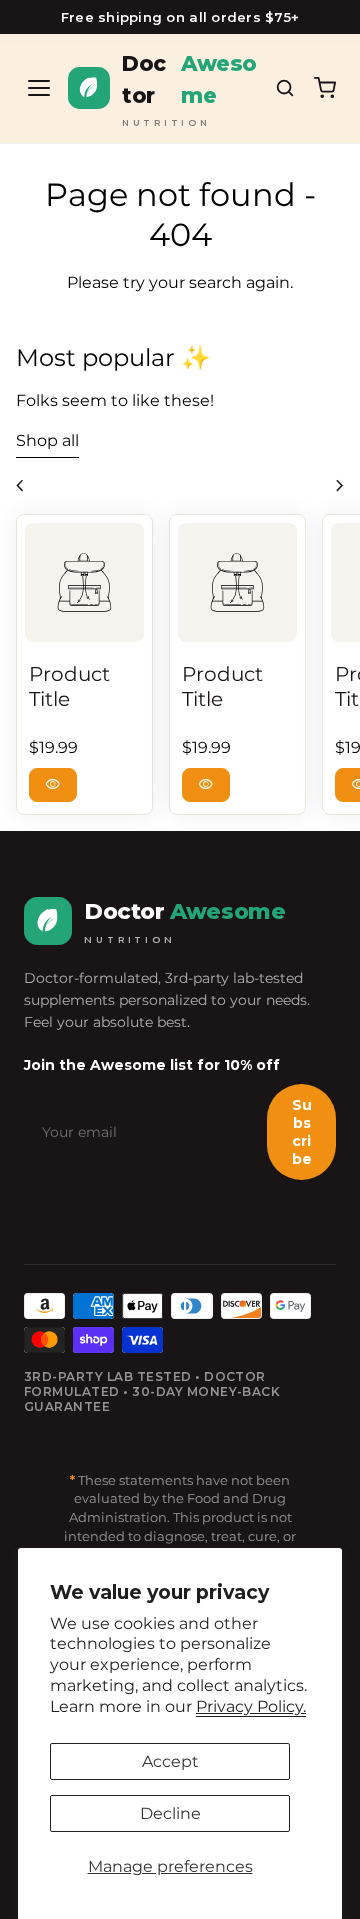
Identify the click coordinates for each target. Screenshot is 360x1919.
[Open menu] (39, 88)
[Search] (285, 88)
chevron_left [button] (20, 486)
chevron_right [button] (340, 486)
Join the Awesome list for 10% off (152, 1065)
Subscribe (302, 1132)
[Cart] (325, 88)
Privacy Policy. (251, 1706)
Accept (170, 1761)
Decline (170, 1813)
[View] (84, 582)
